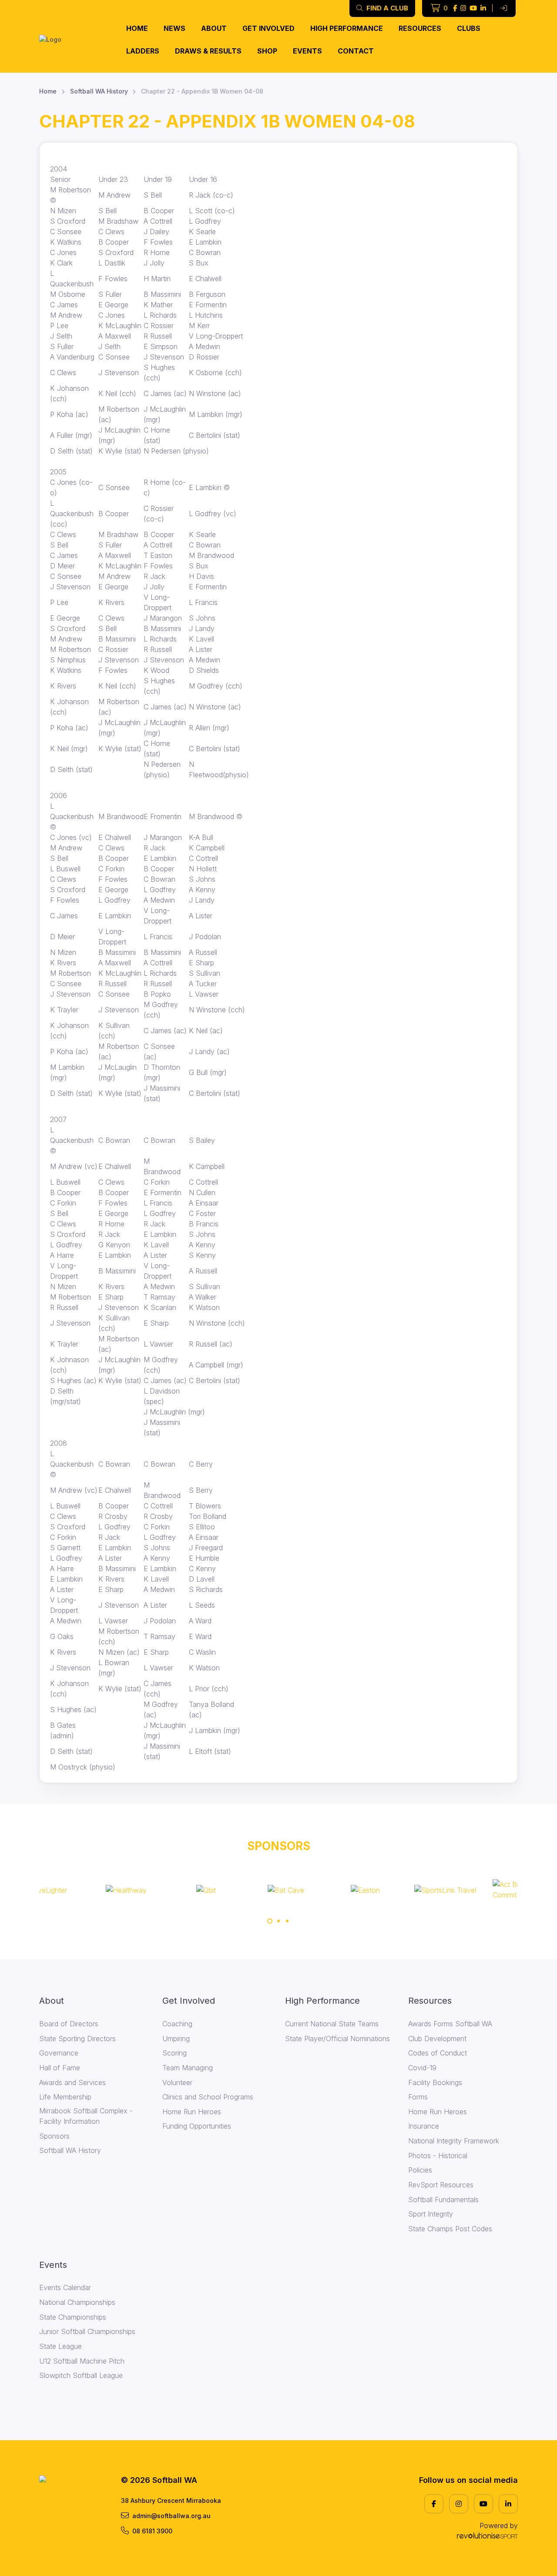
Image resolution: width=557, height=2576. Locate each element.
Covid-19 (422, 2068)
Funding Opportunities (197, 2126)
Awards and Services (72, 2082)
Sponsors (54, 2136)
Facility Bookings (435, 2082)
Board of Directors (69, 2024)
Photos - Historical (438, 2156)
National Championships (77, 2302)
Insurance (424, 2126)
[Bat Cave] (238, 1890)
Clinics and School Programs (208, 2097)
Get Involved (268, 28)
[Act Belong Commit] (478, 1890)
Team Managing (188, 2068)
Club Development (437, 2039)
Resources (420, 28)
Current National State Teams (332, 2024)
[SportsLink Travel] (398, 1890)
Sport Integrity (431, 2214)
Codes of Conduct (438, 2053)
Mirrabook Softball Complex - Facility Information (86, 2116)
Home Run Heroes (192, 2112)
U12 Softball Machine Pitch (82, 2361)
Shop (267, 51)
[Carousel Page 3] (287, 1921)
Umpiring (176, 2039)
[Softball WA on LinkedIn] (483, 8)
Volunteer (177, 2082)
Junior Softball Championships (87, 2331)
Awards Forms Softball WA (450, 2024)
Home (137, 28)
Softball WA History (99, 91)
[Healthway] (79, 1890)
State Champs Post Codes (450, 2229)
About (214, 28)
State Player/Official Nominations (337, 2039)
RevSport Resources (441, 2185)
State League (60, 2346)
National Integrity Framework (454, 2141)
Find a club (386, 8)
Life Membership (65, 2097)
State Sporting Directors (77, 2039)
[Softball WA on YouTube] (473, 8)
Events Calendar (65, 2287)
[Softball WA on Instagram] (463, 8)
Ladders (143, 51)
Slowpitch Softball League (81, 2375)
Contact (356, 51)
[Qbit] (159, 1890)
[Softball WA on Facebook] (455, 8)
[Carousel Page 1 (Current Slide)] (270, 1921)
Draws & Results (208, 51)
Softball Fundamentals (443, 2200)
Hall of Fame (60, 2068)
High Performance (347, 28)
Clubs (469, 28)
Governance (59, 2053)
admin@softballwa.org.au (171, 2516)
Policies (420, 2170)
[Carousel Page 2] (278, 1921)
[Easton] (318, 1890)
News (174, 28)
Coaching (177, 2024)
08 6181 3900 (152, 2531)
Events (307, 51)
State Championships (73, 2317)
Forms (418, 2097)
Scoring (174, 2053)
